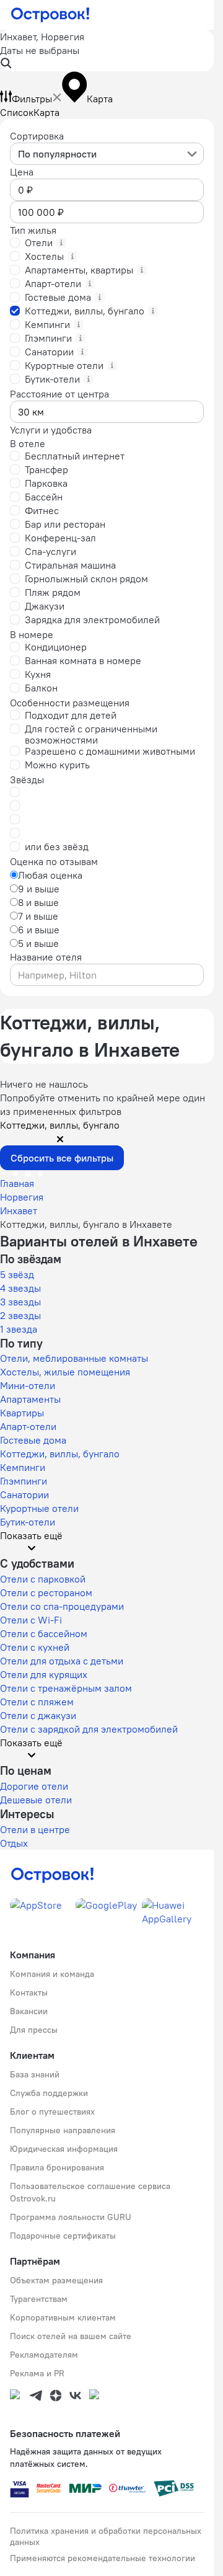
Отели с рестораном (46, 1592)
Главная (17, 1183)
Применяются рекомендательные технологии (103, 2558)
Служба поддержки (49, 2093)
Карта (46, 112)
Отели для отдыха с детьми (62, 1661)
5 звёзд (17, 1274)
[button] (107, 51)
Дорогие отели (34, 1786)
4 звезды (20, 1288)
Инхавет (19, 1210)
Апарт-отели (28, 1426)
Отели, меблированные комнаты (74, 1358)
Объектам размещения (56, 2280)
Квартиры (22, 1413)
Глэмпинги (24, 1481)
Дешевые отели (36, 1800)
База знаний (35, 2074)
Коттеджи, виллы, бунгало (60, 1454)
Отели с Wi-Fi (31, 1620)
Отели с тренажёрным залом (66, 1688)
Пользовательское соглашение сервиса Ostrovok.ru (90, 2192)
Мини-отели (28, 1385)
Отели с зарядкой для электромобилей (89, 1729)
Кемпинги (23, 1467)
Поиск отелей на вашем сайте (71, 2336)
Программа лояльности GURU (71, 2217)
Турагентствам (39, 2299)
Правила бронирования (57, 2167)
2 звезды (20, 1315)
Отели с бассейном (44, 1633)
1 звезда (19, 1329)
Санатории (24, 1495)
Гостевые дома (33, 1440)
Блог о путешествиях (52, 2112)
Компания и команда (52, 1974)
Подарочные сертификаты (63, 2236)
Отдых (14, 1843)
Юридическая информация (64, 2149)
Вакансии (29, 2011)
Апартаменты (30, 1399)
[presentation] (107, 154)
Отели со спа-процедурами (62, 1606)
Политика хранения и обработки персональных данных (106, 2536)
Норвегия (22, 1197)
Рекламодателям (44, 2355)
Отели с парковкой (43, 1579)
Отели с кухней (35, 1647)
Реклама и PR (37, 2373)
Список (17, 112)
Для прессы (34, 2030)
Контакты (29, 1992)
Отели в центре (35, 1829)
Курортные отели (39, 1508)
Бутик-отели (28, 1522)
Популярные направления (63, 2130)
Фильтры (32, 99)
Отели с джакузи (38, 1715)
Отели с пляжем (37, 1702)
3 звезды (20, 1302)
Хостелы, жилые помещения (65, 1372)
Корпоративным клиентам (63, 2317)
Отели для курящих (44, 1674)
